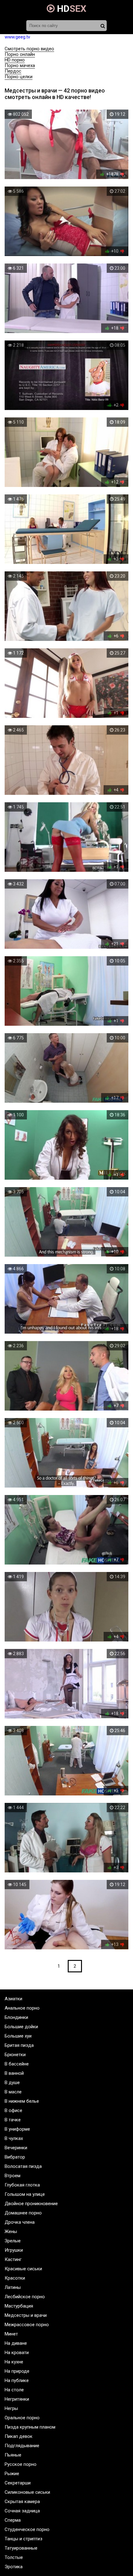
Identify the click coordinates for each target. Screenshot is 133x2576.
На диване (16, 2343)
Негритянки (17, 2399)
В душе (12, 2083)
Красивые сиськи (23, 2269)
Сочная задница (22, 2511)
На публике (17, 2380)
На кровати (17, 2353)
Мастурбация (19, 2306)
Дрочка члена (20, 2222)
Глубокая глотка (22, 2185)
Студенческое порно (27, 2529)
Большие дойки (21, 2027)
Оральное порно (22, 2418)
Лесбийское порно (25, 2297)
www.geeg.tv (17, 37)
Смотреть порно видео (29, 49)
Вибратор (15, 2157)
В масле (13, 2092)
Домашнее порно (23, 2213)
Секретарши (18, 2483)
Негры (11, 2408)
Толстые (14, 2557)
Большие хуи (18, 2036)
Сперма (13, 2520)
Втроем (13, 2176)
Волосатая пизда (23, 2166)
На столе (14, 2390)
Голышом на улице (25, 2194)
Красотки (15, 2278)
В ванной (14, 2073)
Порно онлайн (20, 54)
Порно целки (19, 77)
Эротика (14, 2567)
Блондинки (16, 2017)
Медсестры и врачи (26, 2315)
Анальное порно (22, 2008)
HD (71, 9)
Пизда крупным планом (30, 2427)
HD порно (15, 60)
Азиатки (13, 1999)
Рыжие (12, 2474)
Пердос (13, 71)
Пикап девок (19, 2436)
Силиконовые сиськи (27, 2492)
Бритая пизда (19, 2045)
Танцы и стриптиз (24, 2539)
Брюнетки (15, 2055)
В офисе (13, 2110)
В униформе (17, 2129)
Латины (13, 2287)
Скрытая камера (22, 2502)
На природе (17, 2371)
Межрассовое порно (27, 2325)
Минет (11, 2334)
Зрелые (13, 2241)
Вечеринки (16, 2148)
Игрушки (14, 2250)
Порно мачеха (20, 65)
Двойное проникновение (31, 2204)
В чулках (14, 2138)
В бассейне (17, 2064)
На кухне (14, 2362)
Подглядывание (22, 2446)
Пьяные (13, 2455)
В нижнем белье (22, 2101)
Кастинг (13, 2259)
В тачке (13, 2120)
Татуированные (21, 2548)
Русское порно (21, 2464)
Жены (11, 2231)
